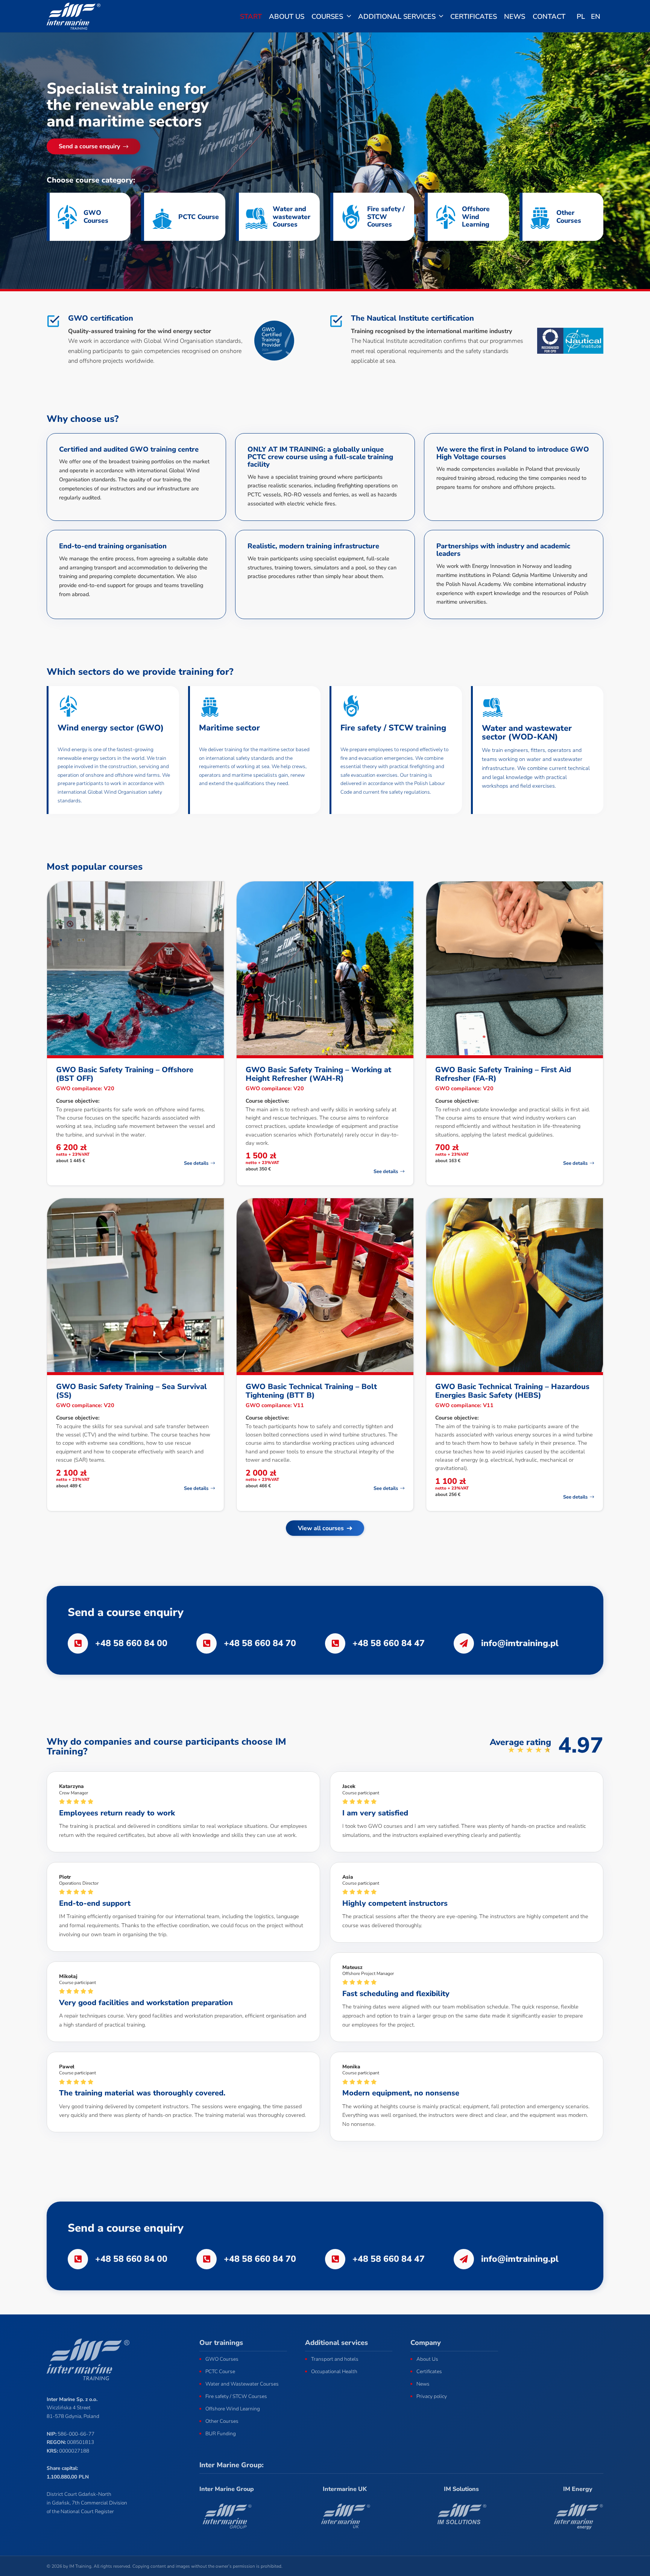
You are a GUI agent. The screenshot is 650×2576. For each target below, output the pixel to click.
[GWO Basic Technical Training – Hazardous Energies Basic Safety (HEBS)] (515, 1285)
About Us (427, 2359)
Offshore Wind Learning (476, 216)
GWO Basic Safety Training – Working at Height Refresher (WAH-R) (318, 1074)
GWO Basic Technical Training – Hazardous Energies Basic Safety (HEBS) (512, 1391)
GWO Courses (96, 216)
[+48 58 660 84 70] (210, 1643)
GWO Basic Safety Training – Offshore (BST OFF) (125, 1074)
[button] (349, 16)
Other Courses (569, 216)
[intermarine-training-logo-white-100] (74, 16)
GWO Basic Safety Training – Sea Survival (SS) (131, 1391)
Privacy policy (432, 2396)
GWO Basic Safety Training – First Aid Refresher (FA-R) (503, 1074)
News (423, 2384)
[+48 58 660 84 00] (81, 1643)
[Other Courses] (542, 217)
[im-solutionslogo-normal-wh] (461, 2516)
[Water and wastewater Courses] (258, 217)
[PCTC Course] (163, 217)
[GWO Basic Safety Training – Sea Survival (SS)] (135, 1285)
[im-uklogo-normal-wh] (345, 2516)
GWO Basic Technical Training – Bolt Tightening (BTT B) (311, 1391)
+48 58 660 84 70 (260, 1643)
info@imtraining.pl (520, 1643)
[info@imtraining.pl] (467, 1643)
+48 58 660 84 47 (389, 1643)
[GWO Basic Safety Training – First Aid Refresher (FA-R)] (515, 968)
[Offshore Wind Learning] (447, 217)
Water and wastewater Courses (292, 216)
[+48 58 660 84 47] (339, 1643)
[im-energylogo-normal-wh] (578, 2516)
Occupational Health (334, 2371)
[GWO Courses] (69, 217)
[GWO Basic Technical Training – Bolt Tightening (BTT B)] (325, 1285)
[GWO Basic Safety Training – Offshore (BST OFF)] (135, 968)
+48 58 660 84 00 (131, 1643)
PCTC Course (199, 217)
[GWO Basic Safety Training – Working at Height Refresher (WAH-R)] (325, 968)
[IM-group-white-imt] (227, 2516)
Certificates (429, 2371)
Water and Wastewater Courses (242, 2384)
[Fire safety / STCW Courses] (352, 217)
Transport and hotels (335, 2359)
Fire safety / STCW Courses (386, 216)
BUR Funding (221, 2434)
